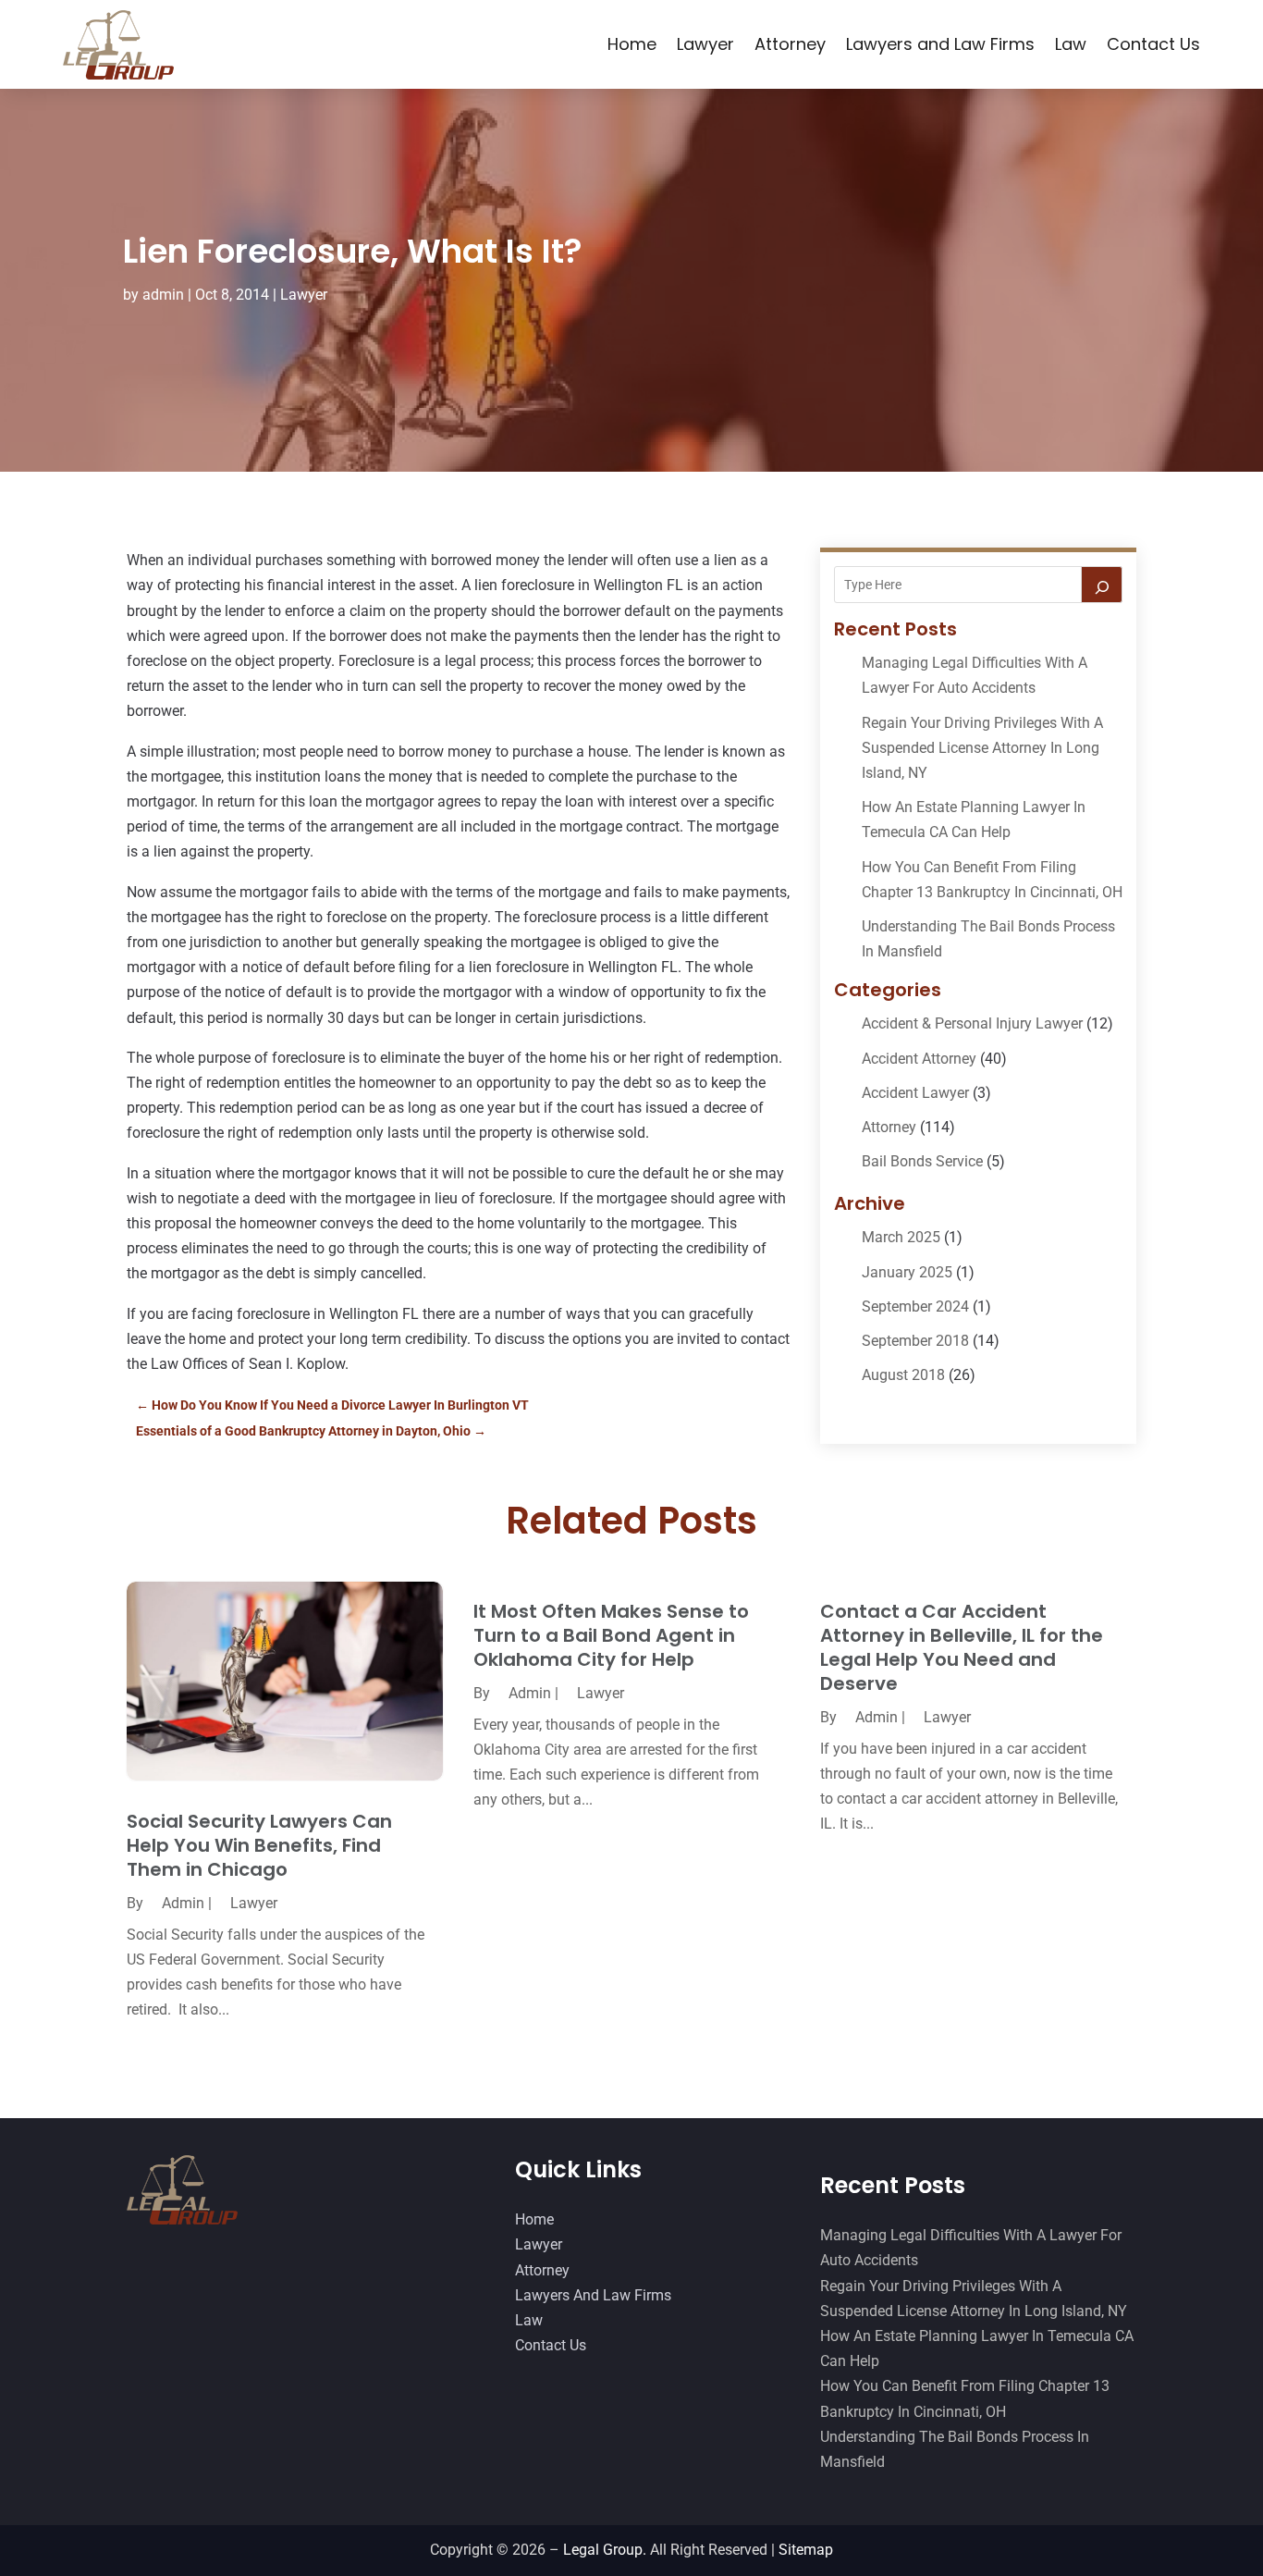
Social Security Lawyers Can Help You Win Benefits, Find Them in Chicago (259, 1845)
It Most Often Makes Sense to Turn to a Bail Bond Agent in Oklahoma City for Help (611, 1635)
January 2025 (907, 1272)
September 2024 (915, 1306)
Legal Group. (605, 2550)
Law (1071, 44)
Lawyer (705, 44)
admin (163, 295)
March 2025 (901, 1237)
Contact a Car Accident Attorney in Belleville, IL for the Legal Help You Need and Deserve (962, 1647)
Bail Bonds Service (922, 1161)
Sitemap (806, 2550)
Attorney (790, 44)
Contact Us (1153, 44)
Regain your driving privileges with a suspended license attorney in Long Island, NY (982, 748)
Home (632, 44)
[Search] (1102, 585)
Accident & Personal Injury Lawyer (972, 1023)
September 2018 (915, 1341)
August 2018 (903, 1375)
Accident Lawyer (915, 1093)
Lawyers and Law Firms (940, 44)
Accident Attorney (919, 1059)
